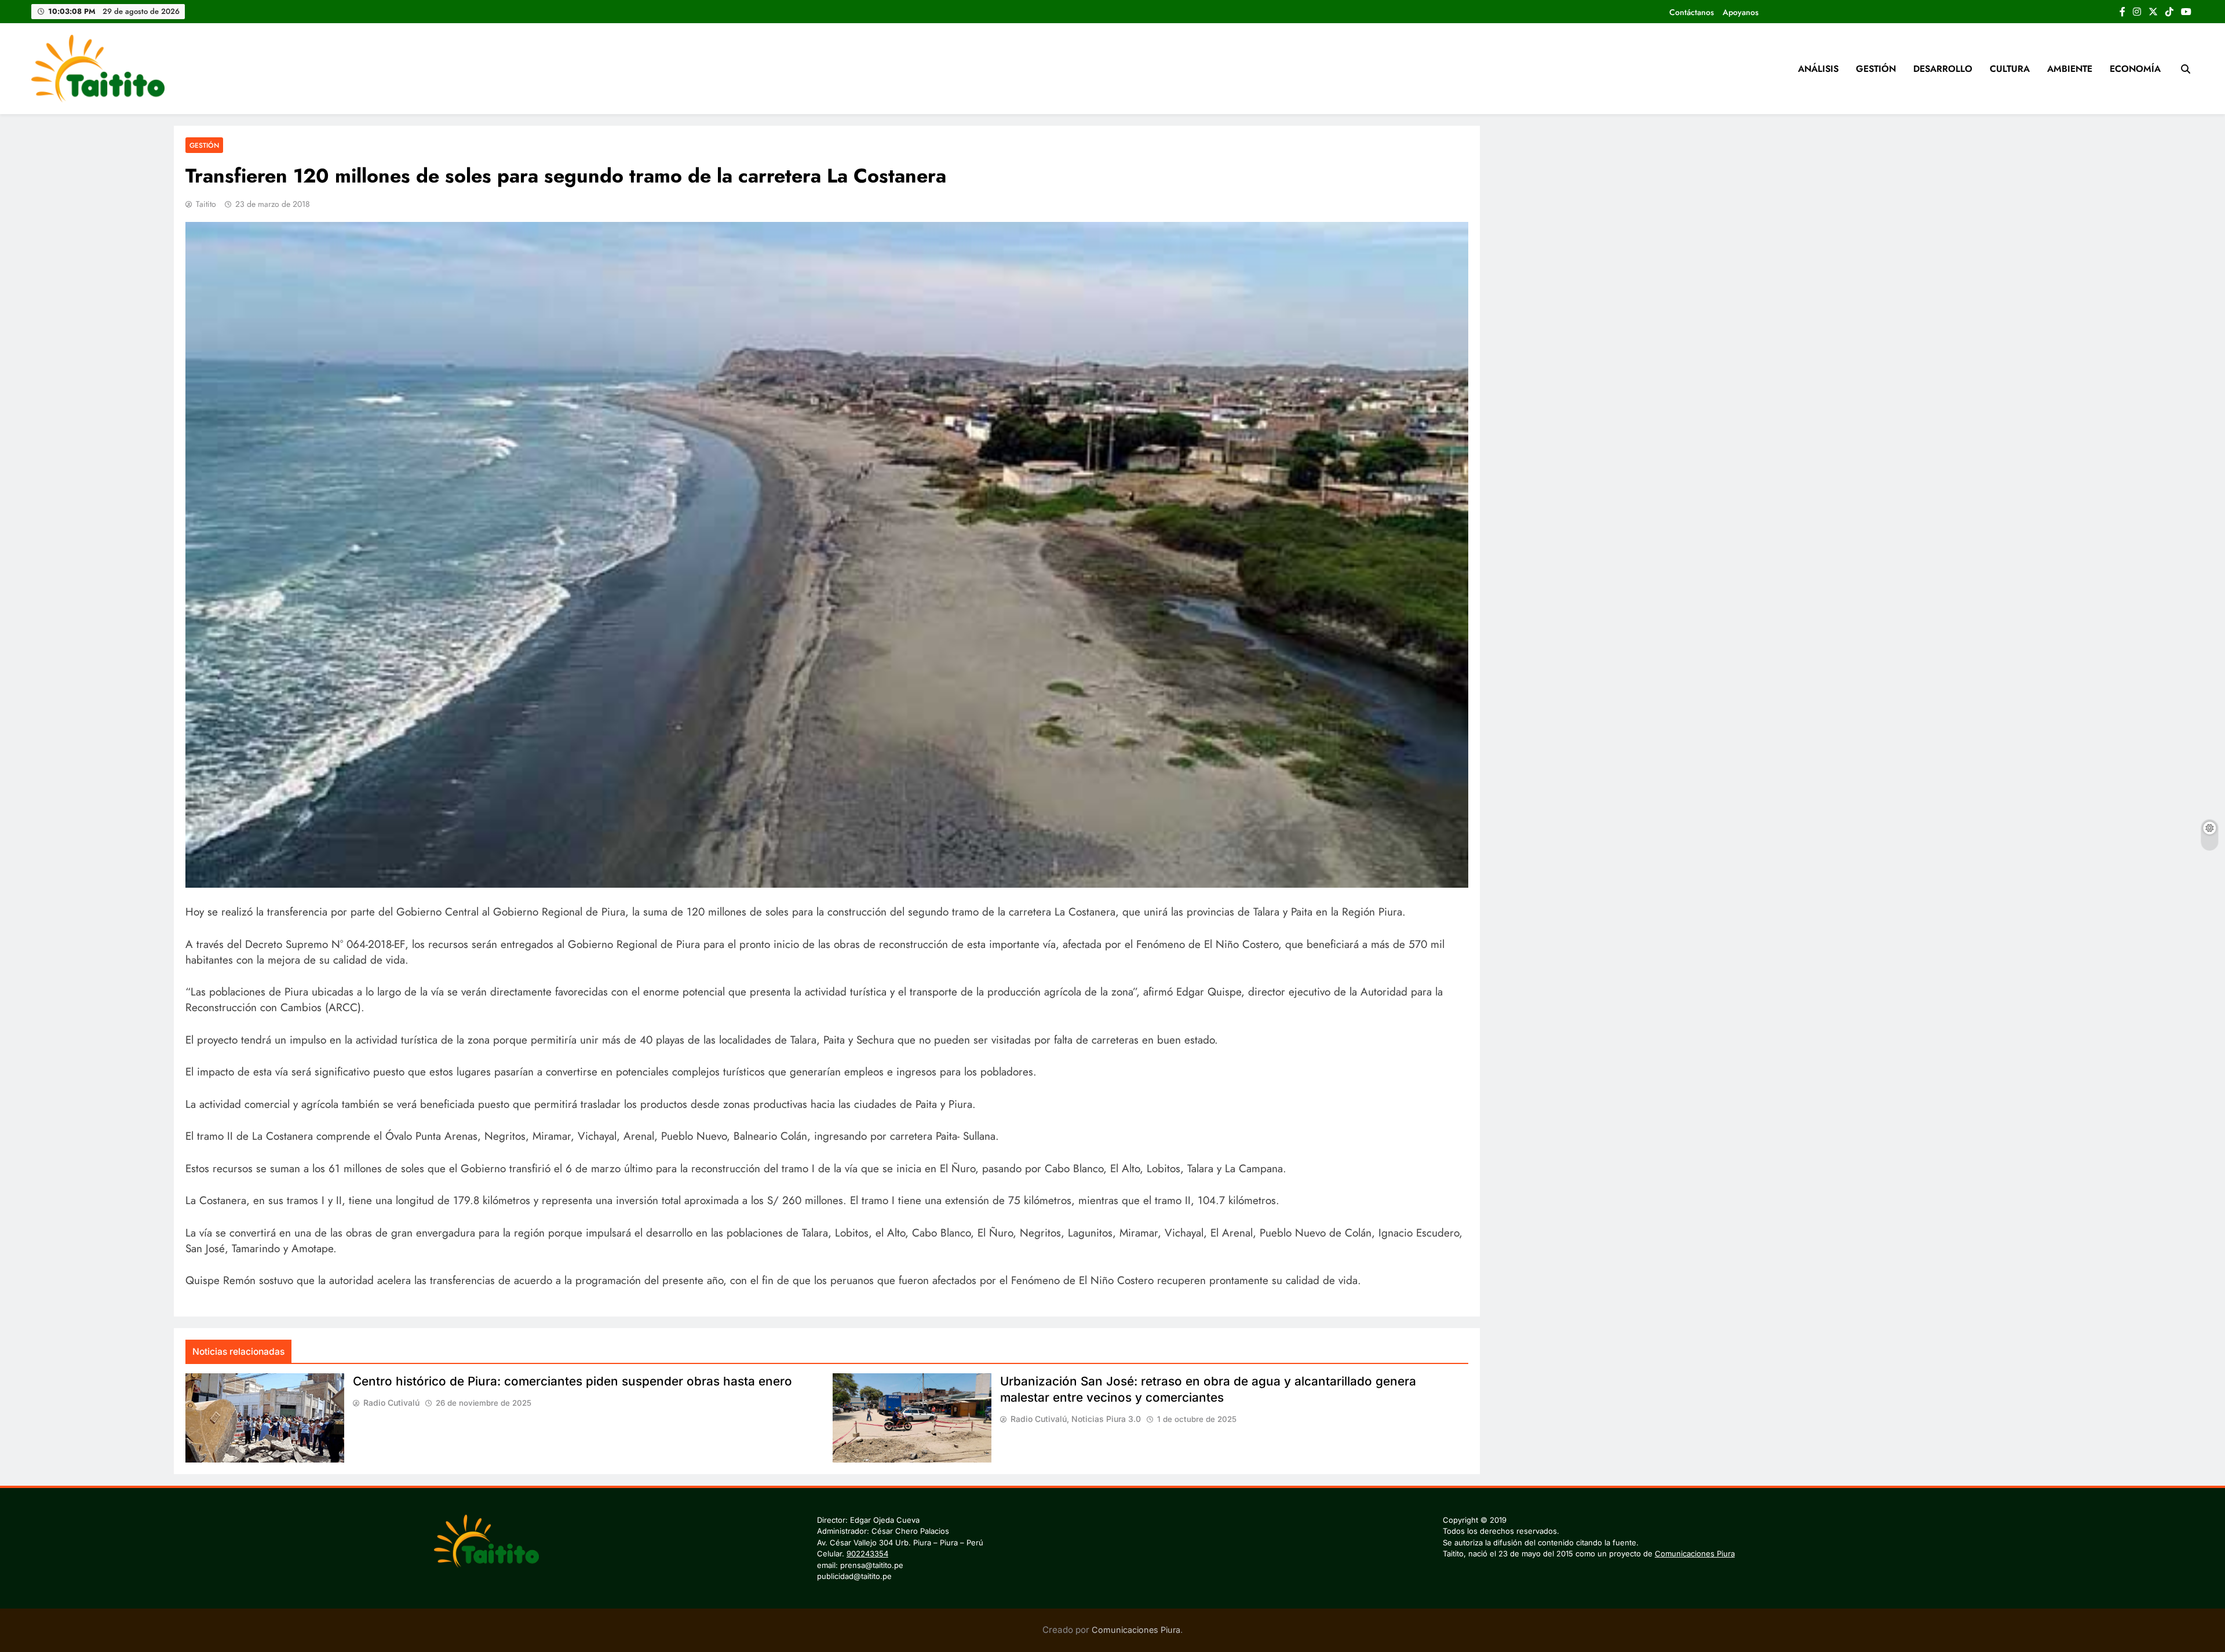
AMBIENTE (2070, 69)
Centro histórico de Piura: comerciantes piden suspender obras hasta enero (572, 1381)
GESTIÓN (1876, 69)
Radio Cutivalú (391, 1403)
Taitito (206, 204)
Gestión (204, 145)
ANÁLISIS (1818, 69)
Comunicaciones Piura (1695, 1553)
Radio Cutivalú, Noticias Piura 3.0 (1076, 1419)
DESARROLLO (1943, 69)
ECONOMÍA (2135, 69)
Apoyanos (1741, 12)
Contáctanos (1692, 12)
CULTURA (2010, 69)
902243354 (867, 1553)
